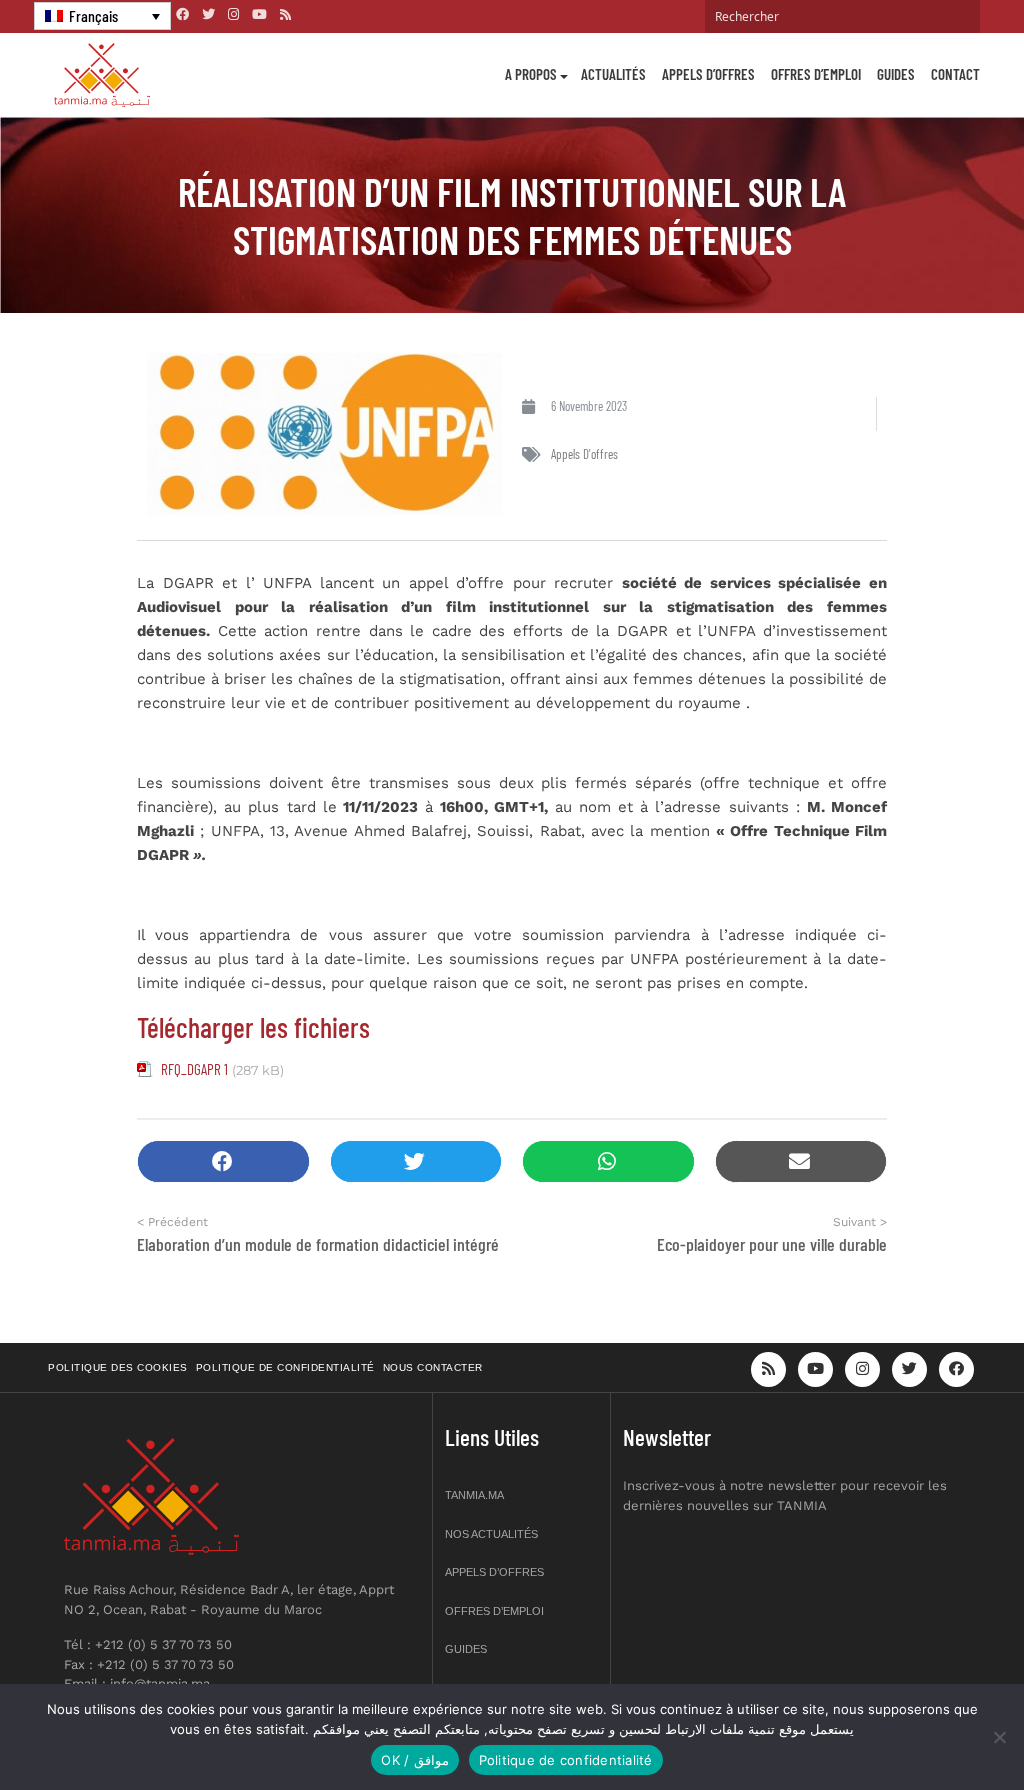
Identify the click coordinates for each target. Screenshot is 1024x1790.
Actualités (613, 74)
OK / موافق (414, 1760)
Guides (896, 74)
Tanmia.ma (474, 1495)
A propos (531, 74)
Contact (955, 74)
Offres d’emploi (816, 74)
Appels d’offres (708, 74)
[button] (223, 1161)
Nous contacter (433, 1367)
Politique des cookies (118, 1367)
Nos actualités (491, 1534)
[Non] (999, 1737)
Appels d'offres (584, 454)
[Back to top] (939, 1727)
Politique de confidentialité (285, 1367)
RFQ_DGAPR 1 (194, 1069)
